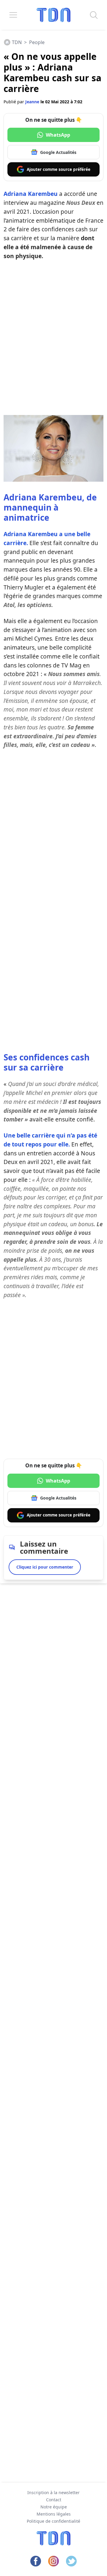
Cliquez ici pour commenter (45, 1567)
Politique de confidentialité (53, 2521)
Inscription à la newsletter (53, 2492)
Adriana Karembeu (31, 194)
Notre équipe (54, 2507)
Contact (54, 2500)
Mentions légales (54, 2514)
